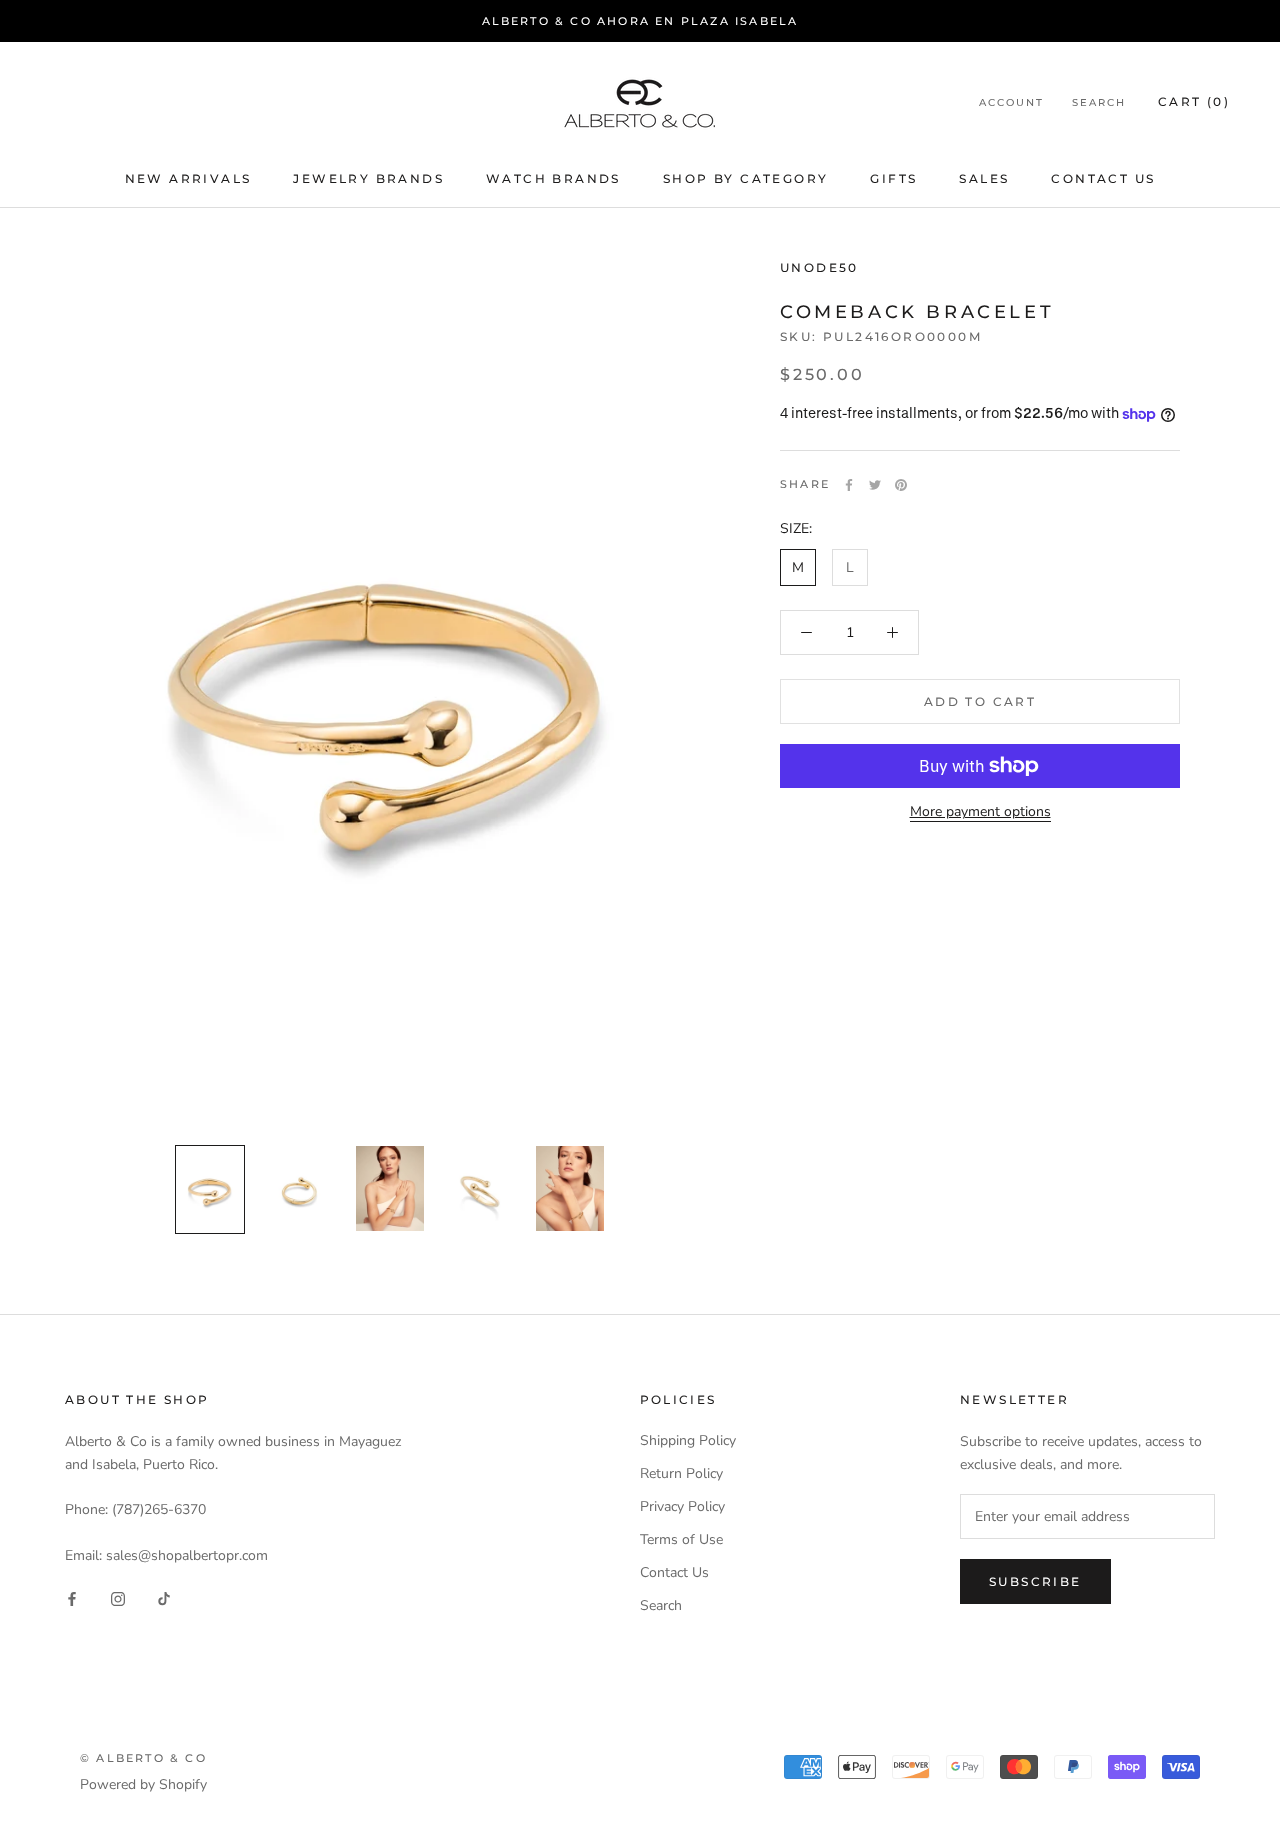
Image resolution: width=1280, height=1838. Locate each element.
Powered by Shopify (143, 1784)
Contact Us (1103, 178)
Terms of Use (681, 1539)
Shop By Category (745, 178)
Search (1099, 103)
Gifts (893, 178)
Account (1011, 103)
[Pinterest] (901, 485)
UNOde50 (819, 267)
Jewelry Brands (368, 178)
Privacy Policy (682, 1506)
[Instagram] (118, 1598)
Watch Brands (553, 178)
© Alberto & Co (143, 1758)
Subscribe (1035, 1581)
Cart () (1194, 102)
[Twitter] (875, 485)
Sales (984, 178)
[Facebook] (849, 485)
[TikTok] (164, 1598)
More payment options (980, 811)
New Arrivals (188, 178)
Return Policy (681, 1473)
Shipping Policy (688, 1440)
